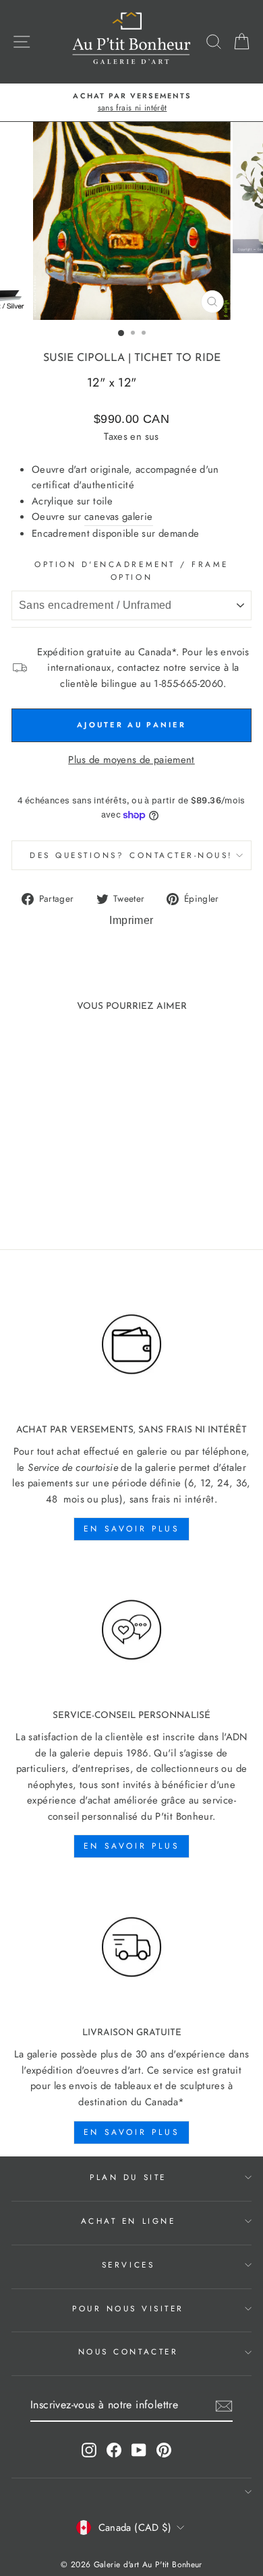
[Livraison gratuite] (131, 1947)
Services (128, 2265)
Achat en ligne (128, 2221)
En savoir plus (131, 1529)
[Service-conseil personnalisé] (131, 1630)
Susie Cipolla (84, 358)
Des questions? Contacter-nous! (131, 855)
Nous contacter (128, 2351)
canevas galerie (119, 517)
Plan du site (128, 2177)
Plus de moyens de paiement (131, 760)
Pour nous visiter (128, 2308)
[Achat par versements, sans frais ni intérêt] (131, 1344)
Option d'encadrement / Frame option (131, 570)
